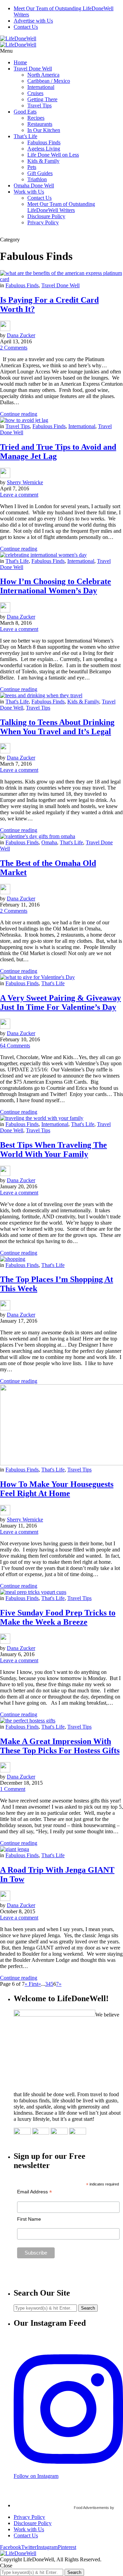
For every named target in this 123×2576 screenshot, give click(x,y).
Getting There (42, 99)
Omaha (49, 842)
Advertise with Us (33, 21)
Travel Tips (39, 105)
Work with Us (29, 192)
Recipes (36, 118)
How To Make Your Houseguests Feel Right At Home (57, 1489)
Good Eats (25, 112)
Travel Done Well (33, 69)
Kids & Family (43, 161)
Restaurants (40, 124)
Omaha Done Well (34, 186)
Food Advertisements (91, 2508)
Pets (32, 167)
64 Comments (15, 1046)
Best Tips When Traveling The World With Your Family (53, 1150)
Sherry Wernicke (25, 482)
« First (31, 1984)
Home (20, 62)
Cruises (35, 93)
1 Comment (13, 1789)
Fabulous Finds (44, 142)
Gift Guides (40, 173)
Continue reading (19, 414)
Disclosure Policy (46, 216)
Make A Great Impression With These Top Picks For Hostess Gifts (60, 1746)
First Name (29, 2219)
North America (43, 75)
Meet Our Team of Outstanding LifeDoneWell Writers (61, 207)
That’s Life (25, 136)
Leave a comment (19, 495)
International (41, 87)
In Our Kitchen (44, 130)
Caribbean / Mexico (49, 81)
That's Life (17, 561)
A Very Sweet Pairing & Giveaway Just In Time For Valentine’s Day (60, 1002)
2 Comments (14, 348)
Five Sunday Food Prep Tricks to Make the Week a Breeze (58, 1617)
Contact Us (26, 27)
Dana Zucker (21, 335)
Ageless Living (44, 149)
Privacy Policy (43, 222)
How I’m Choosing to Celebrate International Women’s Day (56, 586)
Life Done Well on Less (53, 155)
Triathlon (37, 179)
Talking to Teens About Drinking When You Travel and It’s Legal (57, 727)
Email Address (35, 2192)
